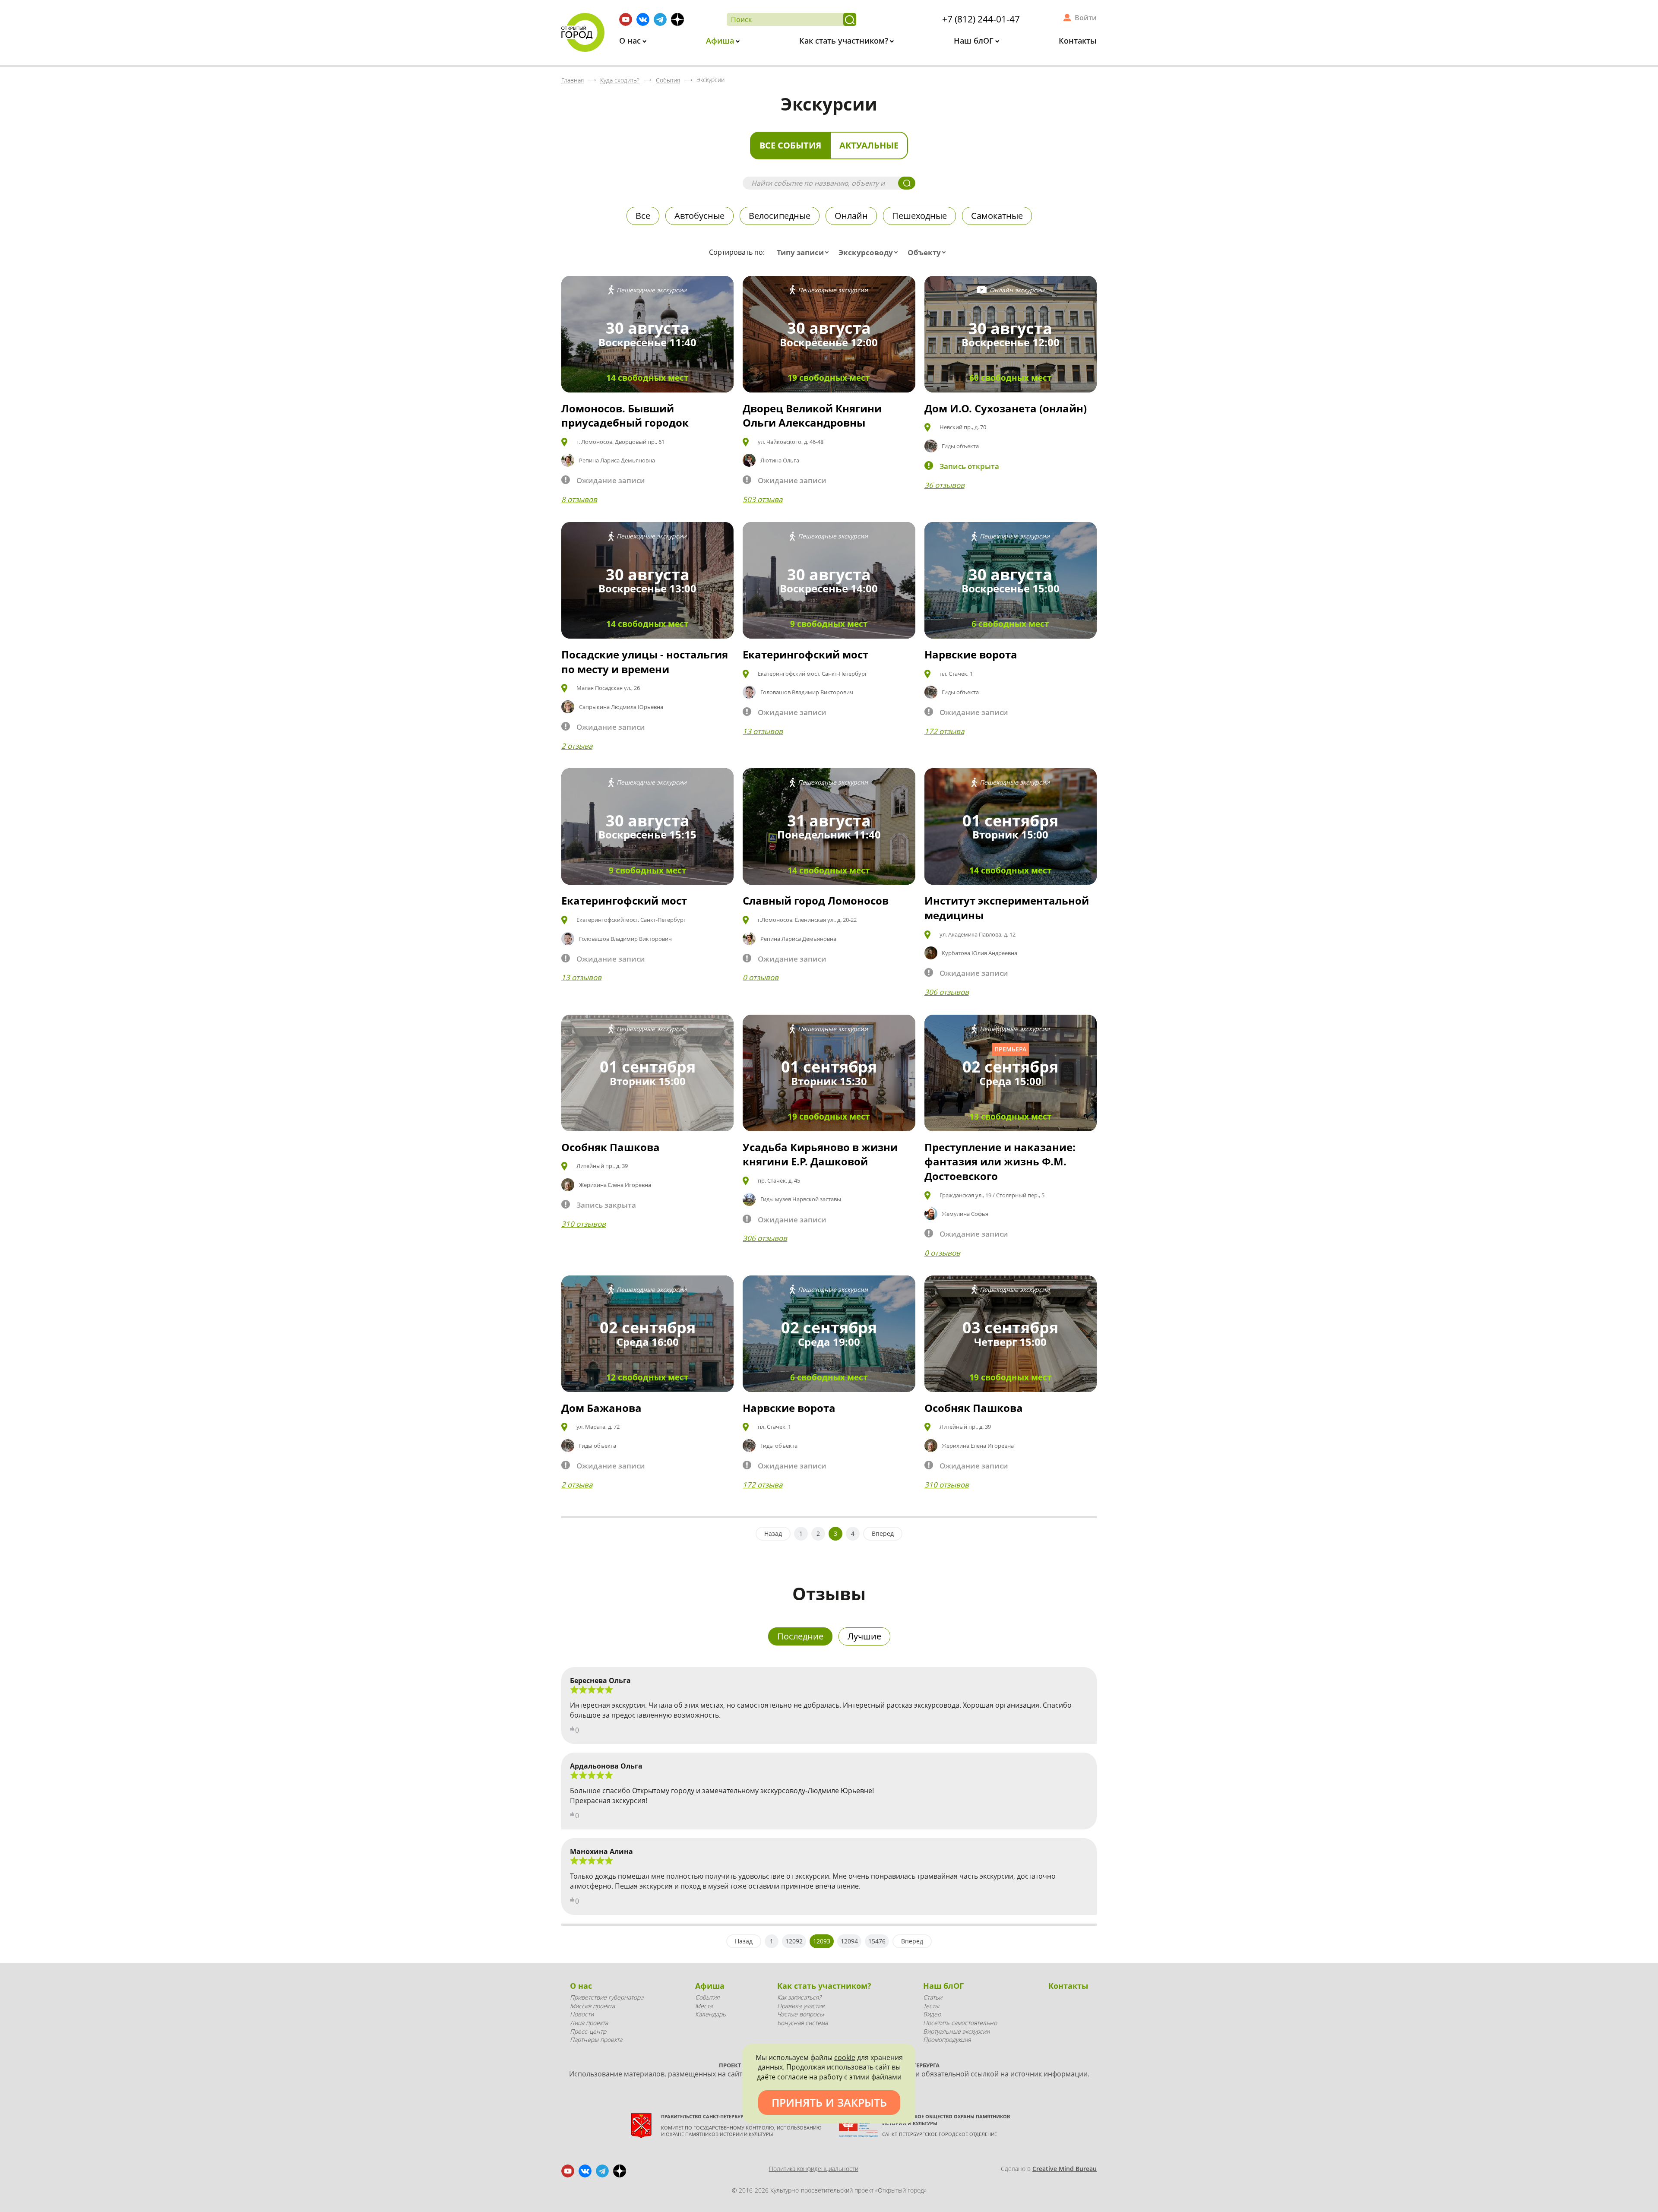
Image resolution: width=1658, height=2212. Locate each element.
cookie (845, 2057)
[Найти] (850, 19)
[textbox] (805, 253)
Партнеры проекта (596, 2040)
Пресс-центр (588, 2031)
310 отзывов (584, 1224)
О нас (631, 41)
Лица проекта (589, 2023)
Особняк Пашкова (611, 1147)
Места (704, 2006)
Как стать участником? (845, 41)
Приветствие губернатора (607, 1997)
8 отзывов (579, 499)
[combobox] (805, 253)
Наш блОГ (975, 41)
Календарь (710, 2014)
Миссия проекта (592, 2006)
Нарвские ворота (971, 654)
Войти (1086, 18)
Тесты (931, 2006)
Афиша (721, 41)
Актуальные (869, 145)
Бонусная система (802, 2023)
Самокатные (997, 216)
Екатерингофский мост (805, 654)
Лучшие (864, 1636)
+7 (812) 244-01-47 (981, 19)
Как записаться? (799, 1997)
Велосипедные (780, 216)
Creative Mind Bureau (1065, 2169)
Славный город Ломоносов (816, 900)
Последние (800, 1636)
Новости (582, 2014)
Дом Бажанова (601, 1408)
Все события (790, 145)
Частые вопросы (801, 2014)
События (707, 1997)
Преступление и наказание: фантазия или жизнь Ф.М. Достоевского (1000, 1161)
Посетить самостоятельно (960, 2023)
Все (643, 216)
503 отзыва (763, 499)
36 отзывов (944, 485)
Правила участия (801, 2006)
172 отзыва (944, 731)
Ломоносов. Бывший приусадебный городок (625, 416)
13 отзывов (763, 731)
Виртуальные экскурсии (956, 2031)
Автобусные (699, 216)
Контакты (1078, 41)
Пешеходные (919, 216)
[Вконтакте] (643, 19)
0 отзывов (761, 977)
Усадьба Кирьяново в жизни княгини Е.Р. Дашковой (820, 1154)
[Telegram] (660, 19)
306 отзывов (947, 992)
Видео (932, 2014)
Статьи (933, 1997)
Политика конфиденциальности (814, 2169)
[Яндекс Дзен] (677, 19)
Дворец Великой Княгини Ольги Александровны (812, 416)
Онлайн (851, 216)
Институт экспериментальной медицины (1007, 908)
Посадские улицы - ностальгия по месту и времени (645, 662)
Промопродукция (947, 2040)
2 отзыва (577, 746)
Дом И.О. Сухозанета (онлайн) (1006, 408)
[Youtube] (626, 19)
